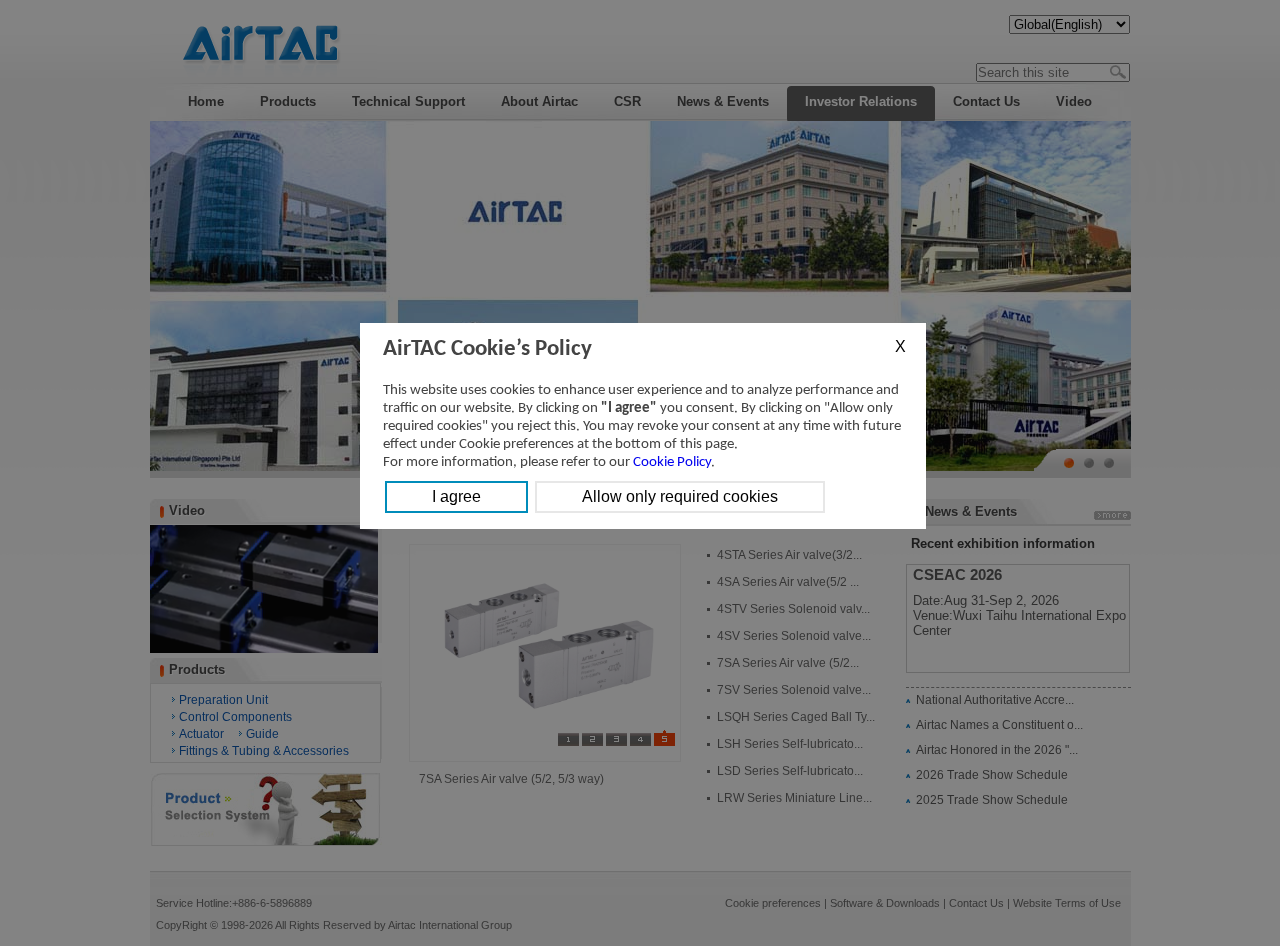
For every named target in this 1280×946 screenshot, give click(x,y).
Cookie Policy (672, 462)
